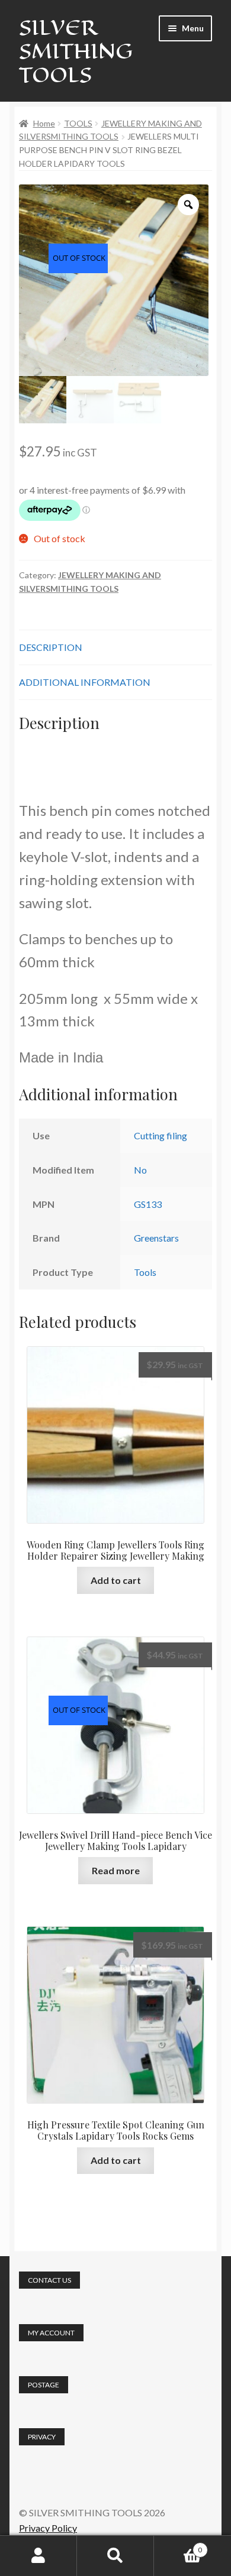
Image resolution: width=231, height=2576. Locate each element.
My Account (38, 2556)
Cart (178, 2546)
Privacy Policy (48, 2528)
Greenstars (156, 1238)
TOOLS (78, 123)
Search (115, 2556)
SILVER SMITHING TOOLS (76, 51)
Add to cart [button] (116, 1580)
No (140, 1170)
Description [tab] (51, 647)
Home (44, 123)
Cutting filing (161, 1135)
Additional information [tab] (85, 682)
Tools (145, 1272)
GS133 (148, 1204)
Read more (116, 1870)
